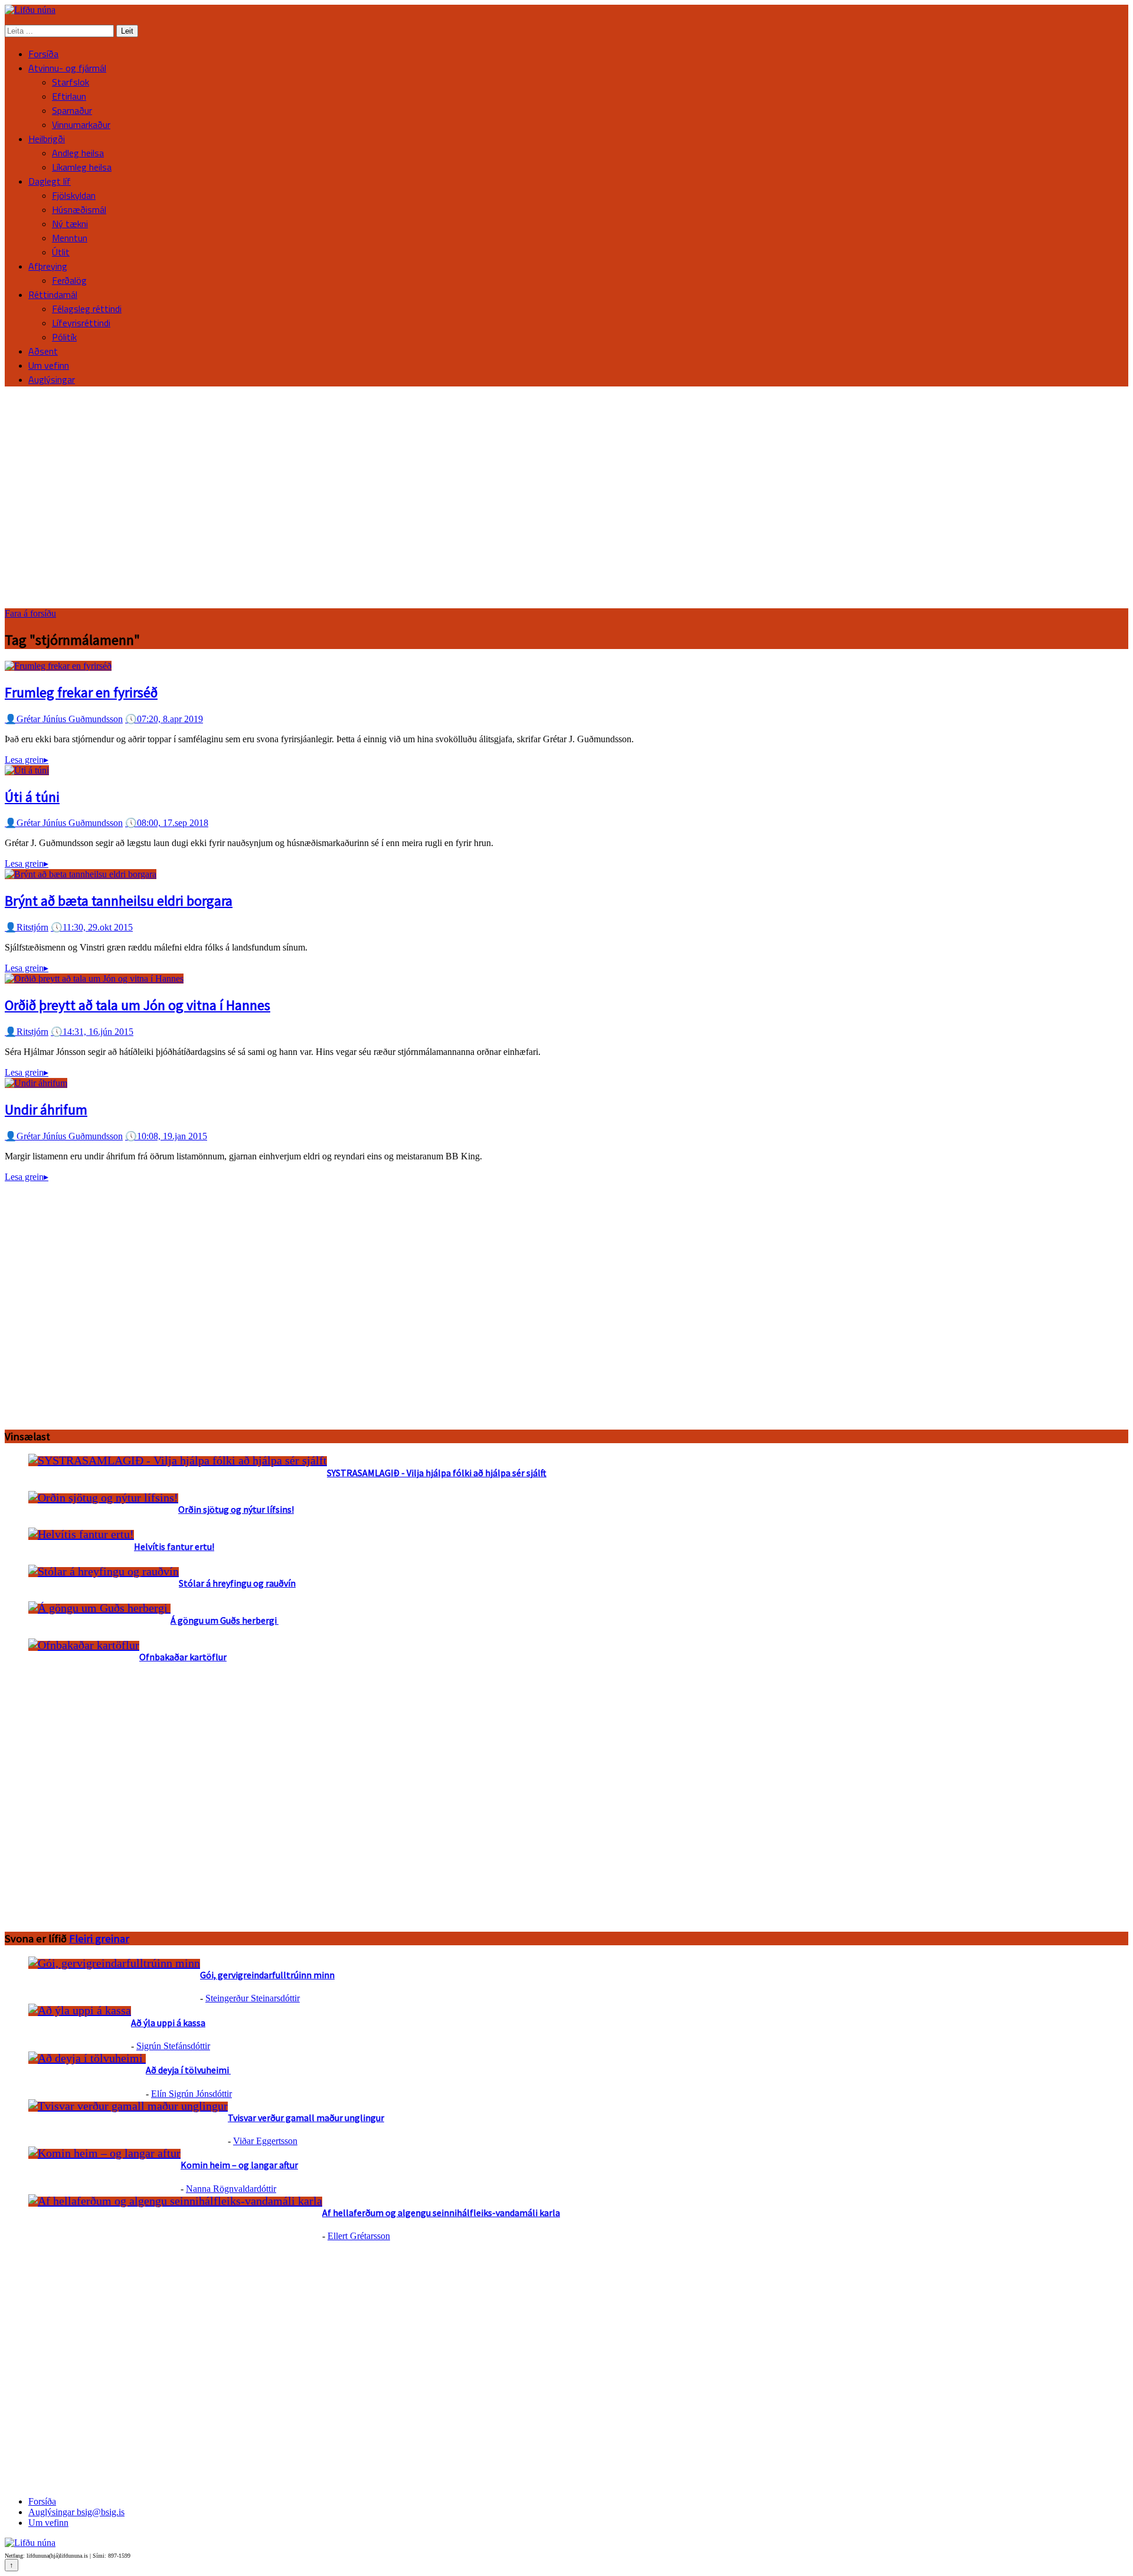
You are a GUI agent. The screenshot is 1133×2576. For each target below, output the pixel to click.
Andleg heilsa (78, 153)
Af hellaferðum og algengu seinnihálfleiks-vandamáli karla (441, 2213)
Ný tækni (70, 224)
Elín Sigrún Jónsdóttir (191, 2094)
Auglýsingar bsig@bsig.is (76, 2512)
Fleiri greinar (99, 1938)
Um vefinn (49, 365)
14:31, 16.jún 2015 (92, 1032)
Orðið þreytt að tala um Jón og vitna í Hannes (137, 1005)
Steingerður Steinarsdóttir (253, 1998)
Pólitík (64, 337)
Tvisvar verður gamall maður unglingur (306, 2118)
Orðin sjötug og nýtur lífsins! (236, 1509)
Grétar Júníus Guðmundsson (64, 719)
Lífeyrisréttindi (81, 323)
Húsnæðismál (79, 209)
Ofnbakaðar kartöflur (183, 1657)
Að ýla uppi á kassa (168, 2023)
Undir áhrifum (46, 1110)
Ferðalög (69, 280)
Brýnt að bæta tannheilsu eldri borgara (119, 901)
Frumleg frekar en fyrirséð (81, 692)
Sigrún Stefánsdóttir (173, 2046)
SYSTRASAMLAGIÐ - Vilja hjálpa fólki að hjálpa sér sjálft (437, 1473)
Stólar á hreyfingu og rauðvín (237, 1583)
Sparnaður (72, 110)
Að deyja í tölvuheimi (188, 2070)
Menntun (70, 238)
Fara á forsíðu (30, 613)
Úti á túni (32, 797)
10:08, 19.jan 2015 (166, 1136)
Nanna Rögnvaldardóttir (231, 2189)
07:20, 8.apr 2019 (164, 719)
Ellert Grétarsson (359, 2236)
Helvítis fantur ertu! (174, 1546)
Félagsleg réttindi (87, 309)
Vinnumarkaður (81, 124)
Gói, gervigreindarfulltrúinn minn (267, 1975)
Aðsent (43, 351)
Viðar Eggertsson (265, 2141)
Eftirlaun (69, 96)
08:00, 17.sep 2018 (167, 823)
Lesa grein (27, 760)
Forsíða (43, 54)
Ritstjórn (27, 927)
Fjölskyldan (74, 195)
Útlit (61, 252)
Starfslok (71, 82)
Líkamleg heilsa (82, 167)
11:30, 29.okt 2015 (92, 927)
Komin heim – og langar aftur (239, 2165)
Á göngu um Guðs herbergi (225, 1620)
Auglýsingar (52, 379)
